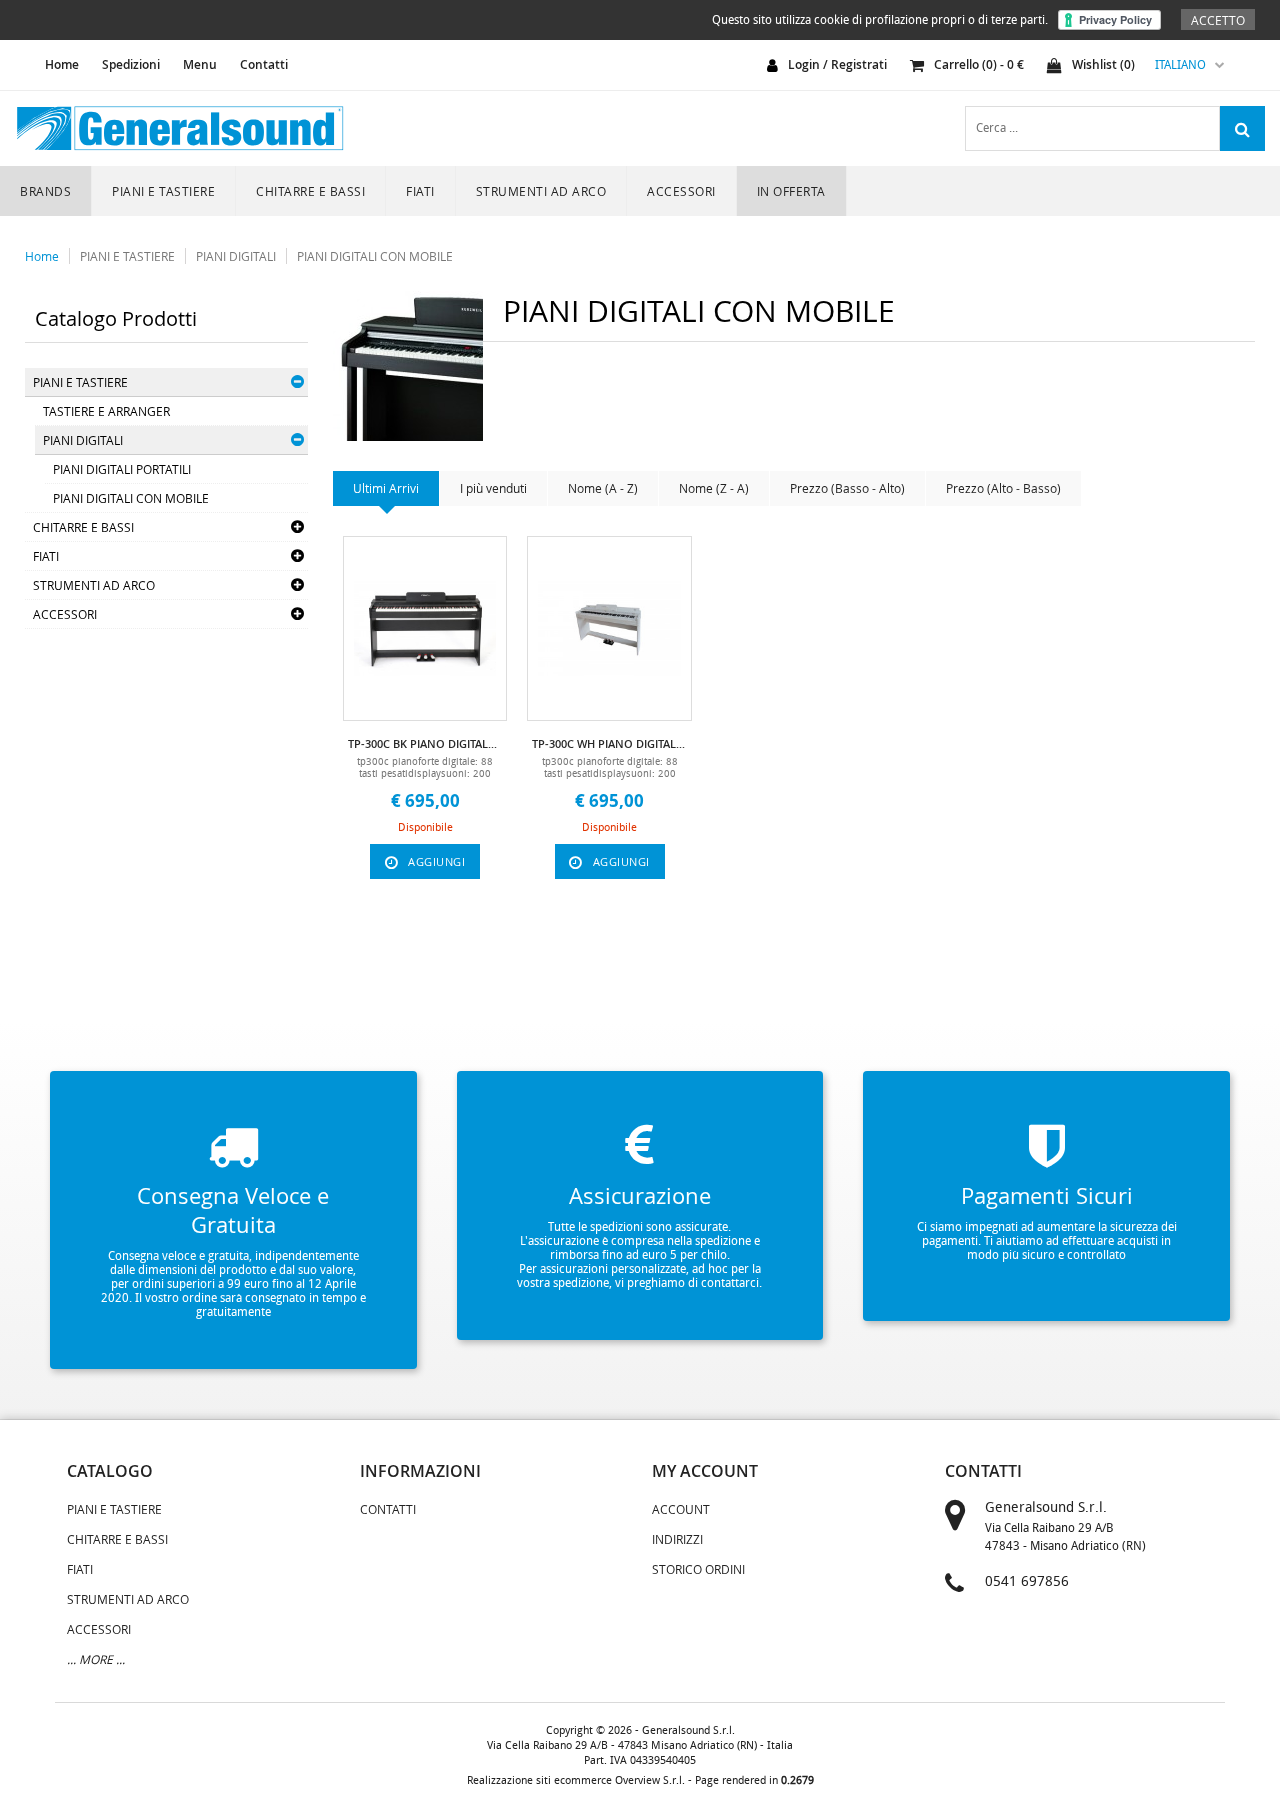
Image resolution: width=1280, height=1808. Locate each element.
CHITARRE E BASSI (310, 191)
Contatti (264, 64)
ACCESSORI (681, 191)
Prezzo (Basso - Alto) (847, 488)
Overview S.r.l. (650, 1780)
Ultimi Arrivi (386, 488)
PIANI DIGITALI (236, 256)
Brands (45, 191)
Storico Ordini (698, 1569)
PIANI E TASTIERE (163, 191)
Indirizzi (677, 1539)
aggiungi (436, 861)
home (62, 64)
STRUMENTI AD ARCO (541, 191)
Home (42, 256)
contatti (983, 1471)
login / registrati (837, 64)
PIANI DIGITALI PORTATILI (122, 469)
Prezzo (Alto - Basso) (1003, 488)
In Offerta (791, 191)
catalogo (110, 1471)
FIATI (420, 191)
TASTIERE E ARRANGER (106, 411)
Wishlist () (1103, 64)
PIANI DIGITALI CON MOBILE (375, 256)
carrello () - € (979, 64)
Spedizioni (131, 64)
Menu (200, 64)
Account (681, 1509)
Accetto (1218, 20)
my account (705, 1471)
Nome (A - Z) (603, 488)
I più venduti (493, 488)
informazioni (420, 1471)
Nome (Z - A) (714, 488)
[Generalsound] (180, 128)
